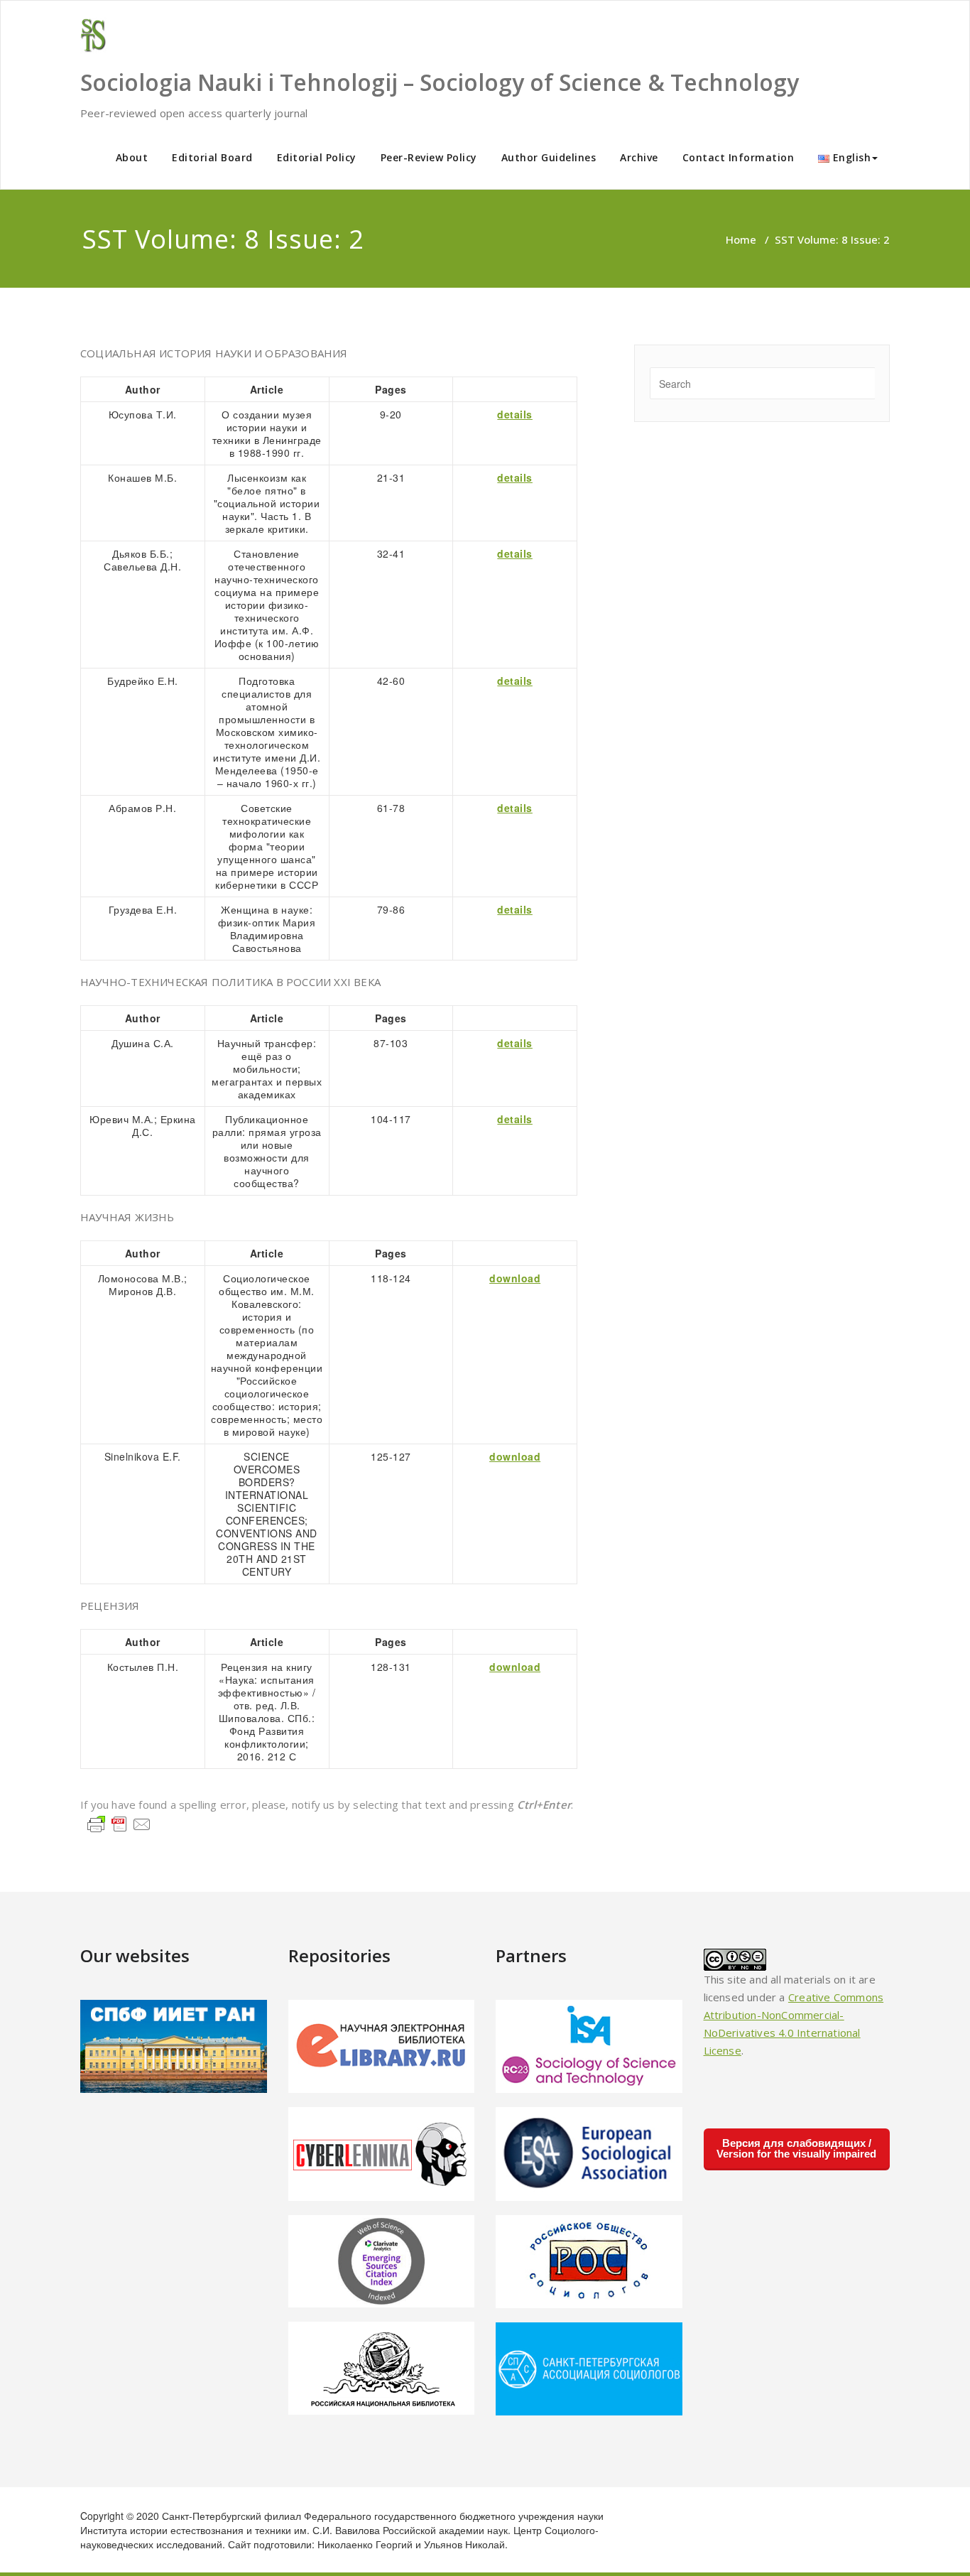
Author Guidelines (549, 157)
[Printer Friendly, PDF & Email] (119, 1823)
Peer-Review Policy (429, 157)
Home (741, 239)
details (515, 414)
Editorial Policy (317, 157)
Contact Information (739, 157)
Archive (639, 157)
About (132, 157)
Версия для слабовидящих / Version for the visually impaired (796, 2148)
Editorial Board (212, 157)
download (515, 1278)
